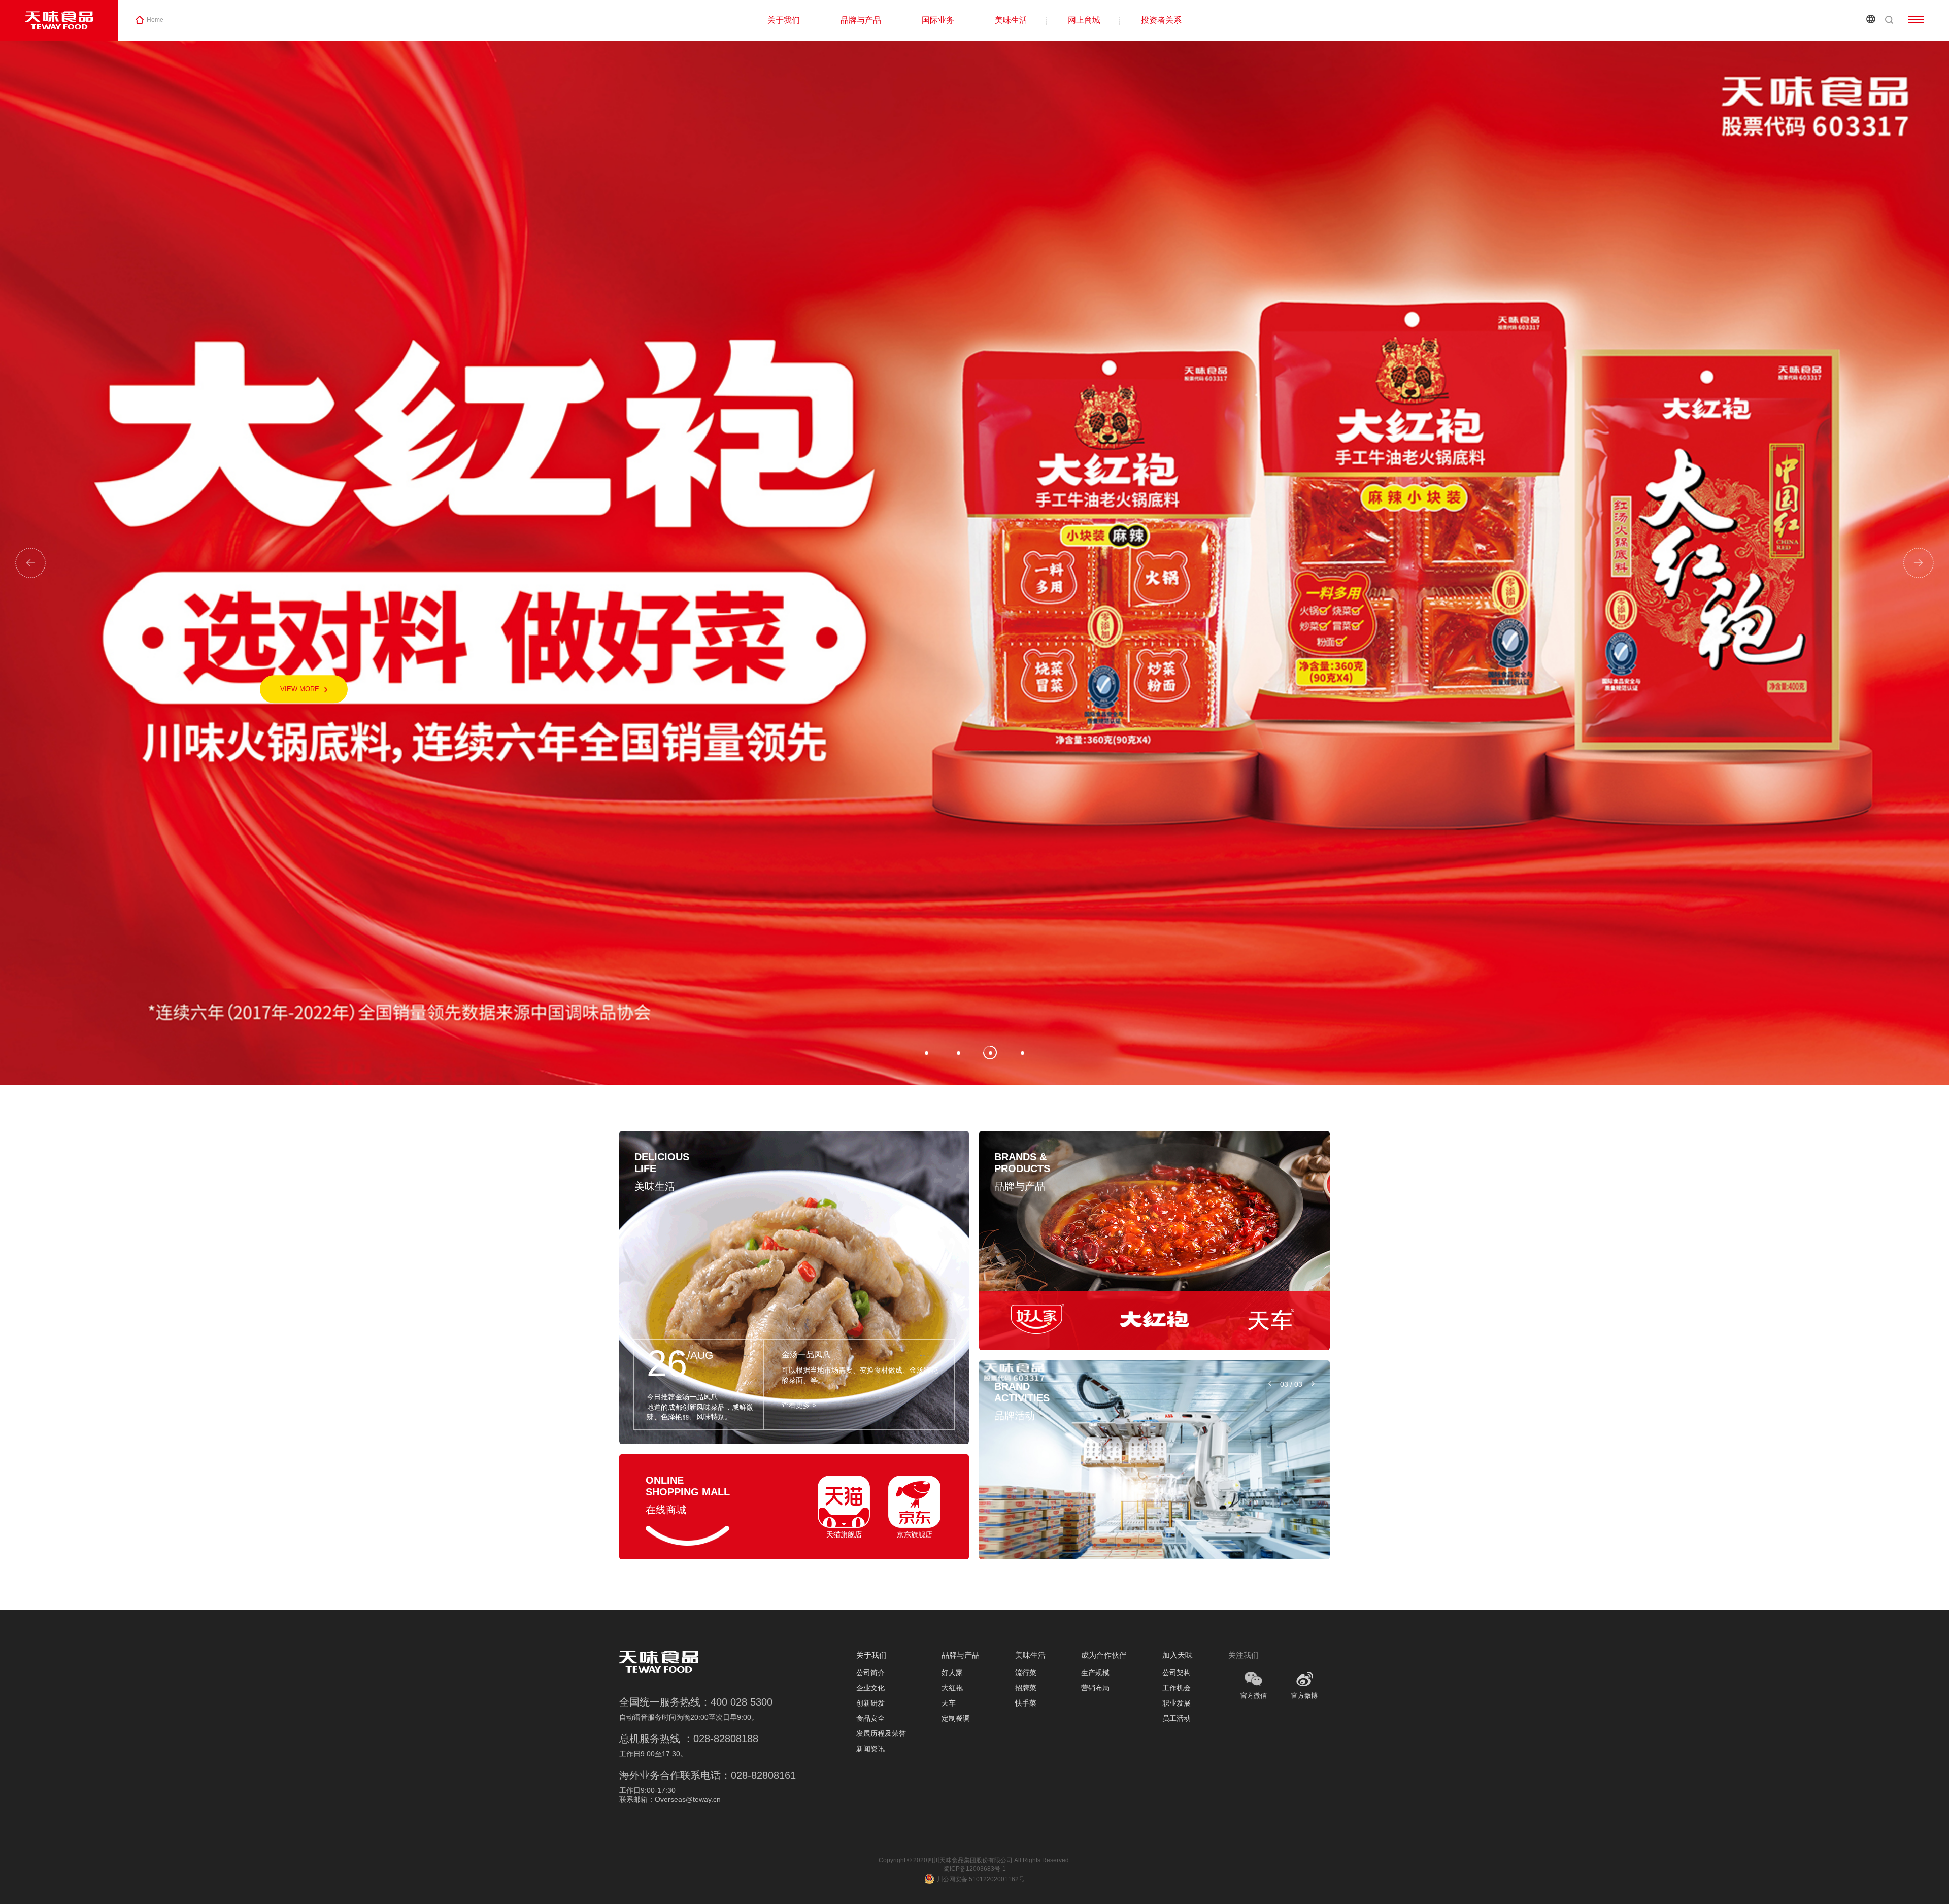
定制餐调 (956, 1718)
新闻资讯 (870, 1749)
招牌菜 (1026, 1688)
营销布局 (1095, 1688)
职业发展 (1177, 1703)
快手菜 (1026, 1703)
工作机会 (1177, 1688)
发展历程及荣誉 (881, 1733)
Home (155, 20)
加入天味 (1178, 1655)
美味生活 (1011, 20)
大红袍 (952, 1688)
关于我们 (784, 20)
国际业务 (938, 20)
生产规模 (1095, 1673)
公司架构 (1177, 1673)
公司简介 (870, 1673)
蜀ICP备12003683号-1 (975, 1869)
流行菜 (1026, 1673)
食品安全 (870, 1718)
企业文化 (870, 1688)
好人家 (952, 1673)
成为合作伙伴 (1104, 1655)
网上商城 (1084, 20)
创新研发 (870, 1703)
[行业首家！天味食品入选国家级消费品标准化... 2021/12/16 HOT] (1154, 1460)
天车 (949, 1703)
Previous (30, 563)
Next (1919, 563)
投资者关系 (1161, 20)
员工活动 (1177, 1718)
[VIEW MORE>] (1037, 1321)
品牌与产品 (861, 20)
